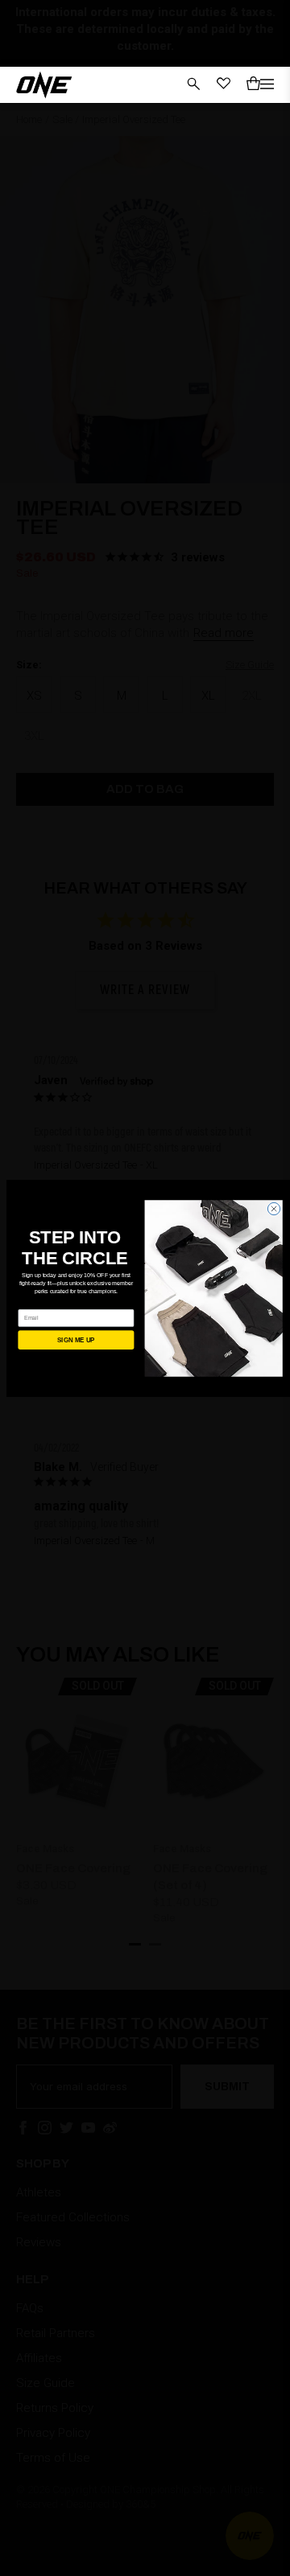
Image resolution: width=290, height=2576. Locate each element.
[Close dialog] (273, 1208)
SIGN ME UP (76, 1339)
